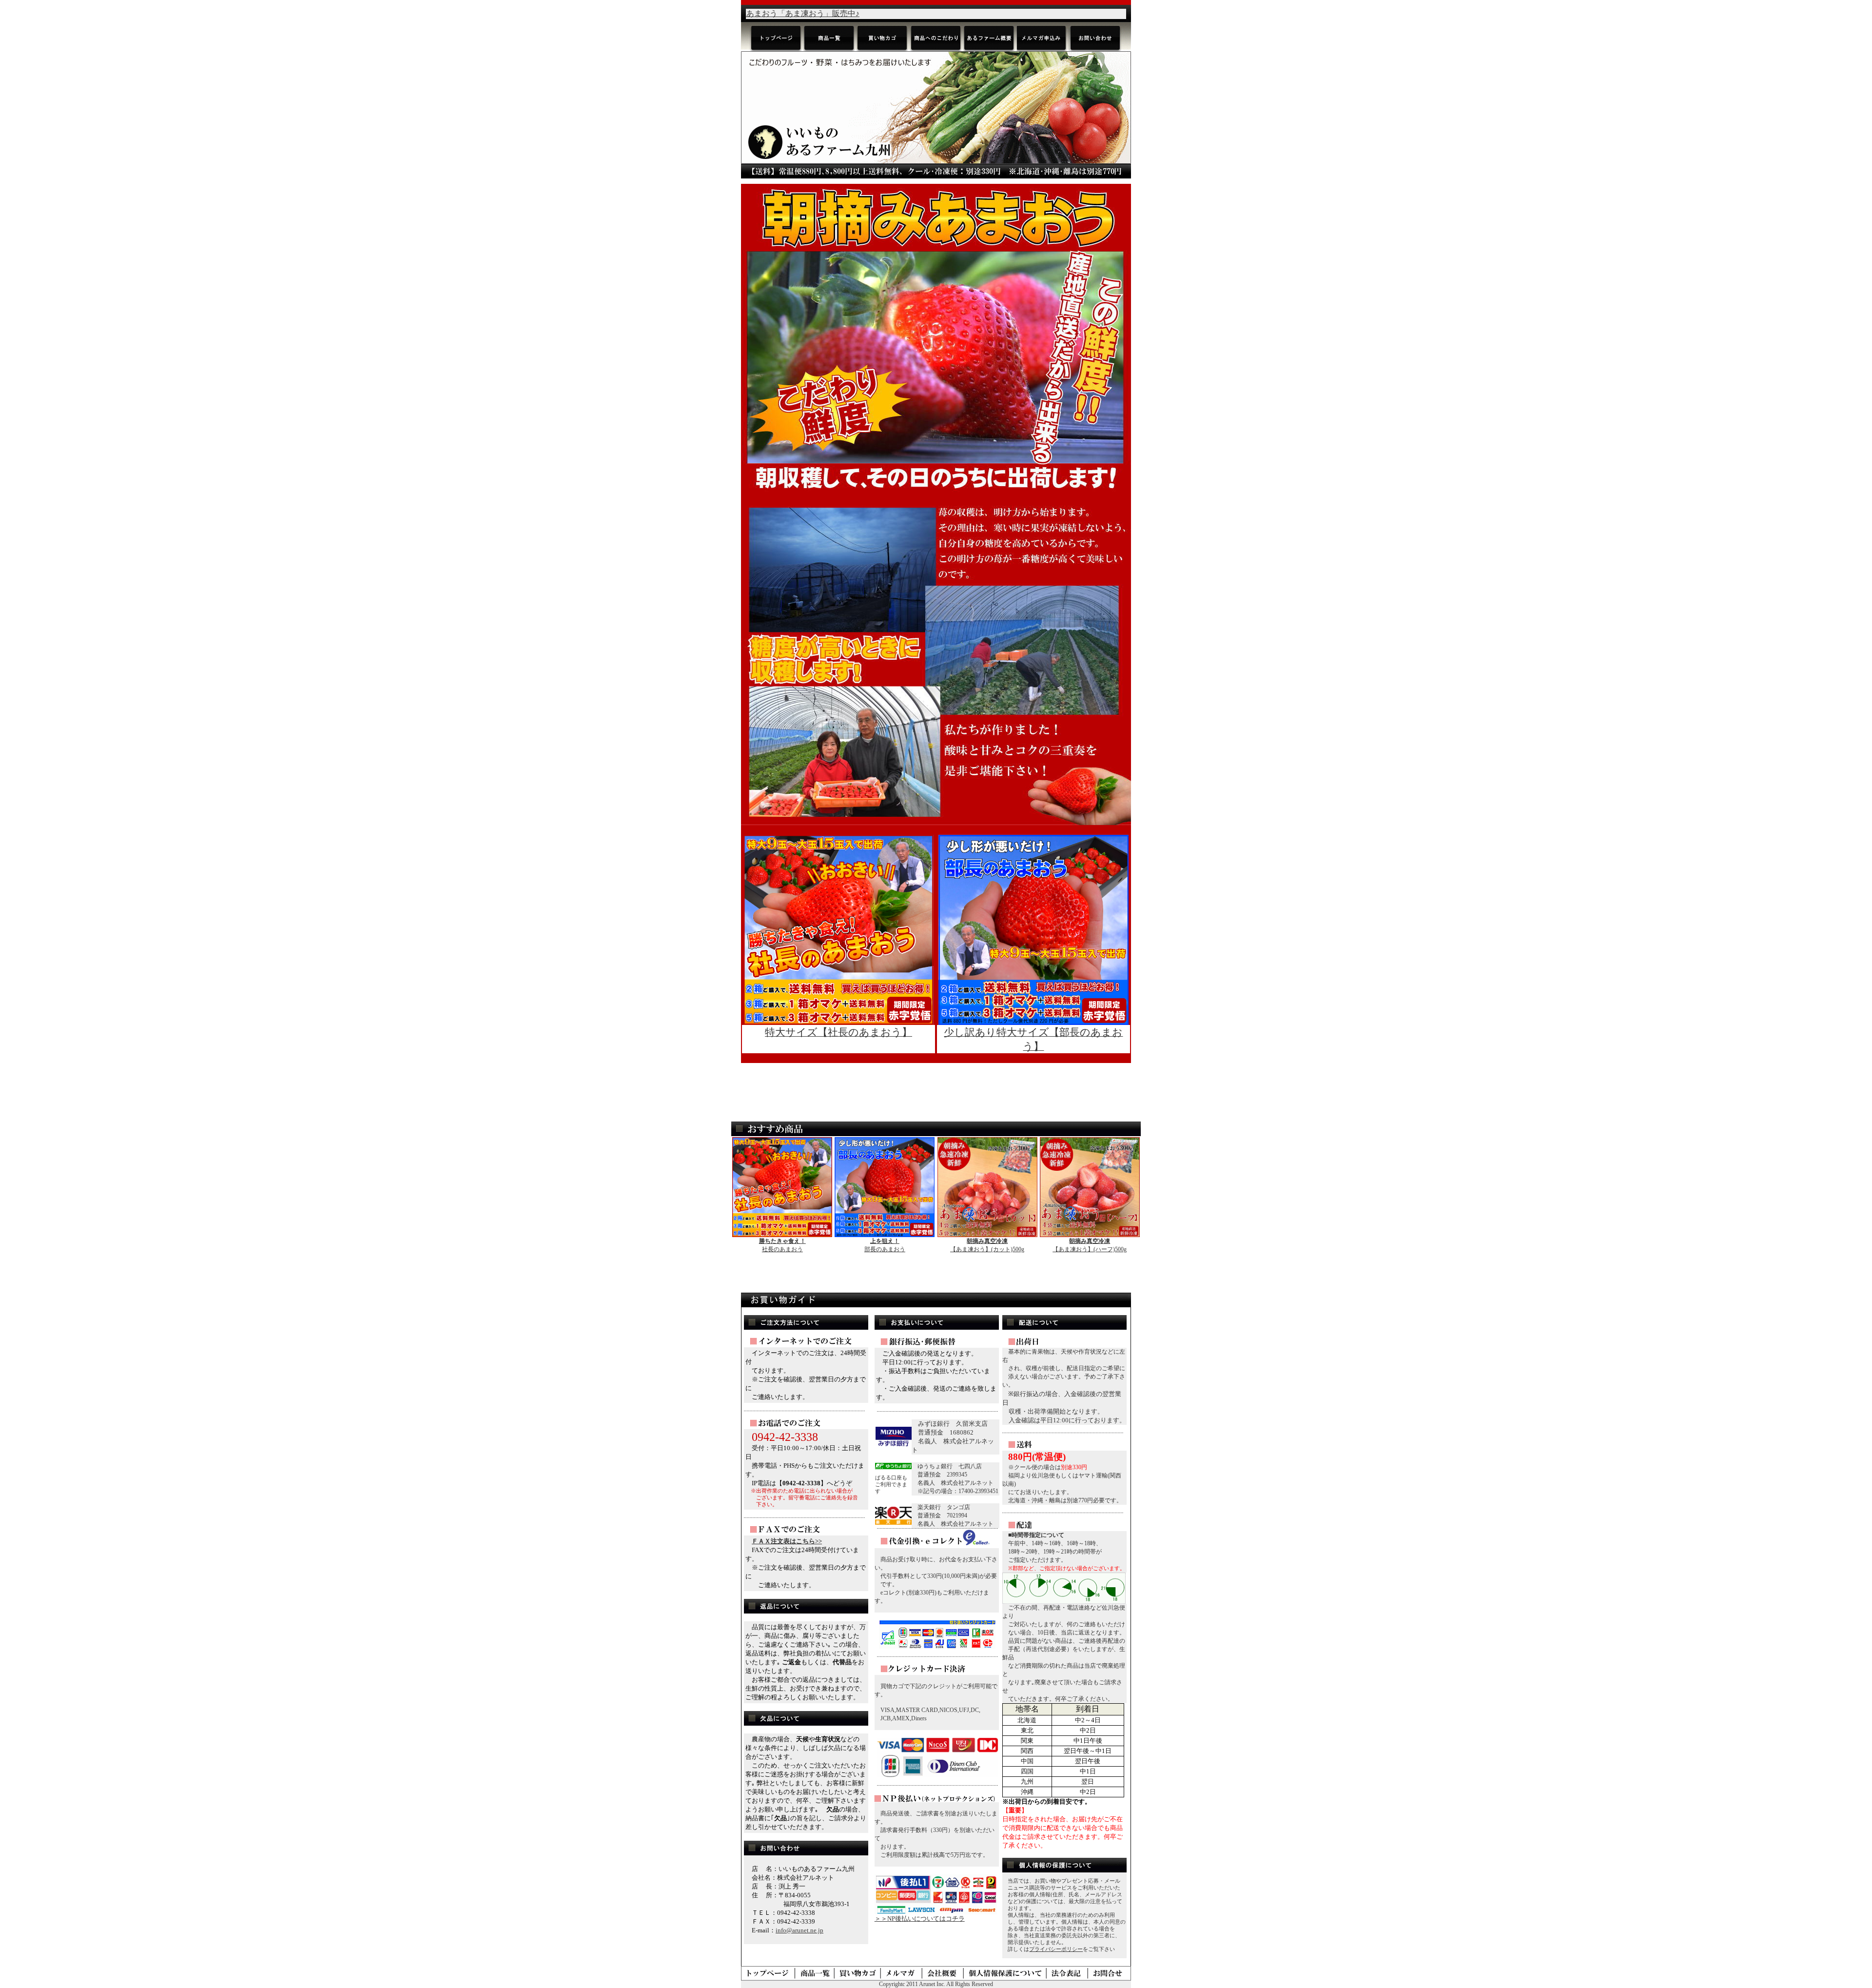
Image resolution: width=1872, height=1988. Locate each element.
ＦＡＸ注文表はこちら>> (787, 1541)
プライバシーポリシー (1056, 1949)
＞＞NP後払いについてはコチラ (920, 1919)
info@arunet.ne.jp (799, 1930)
